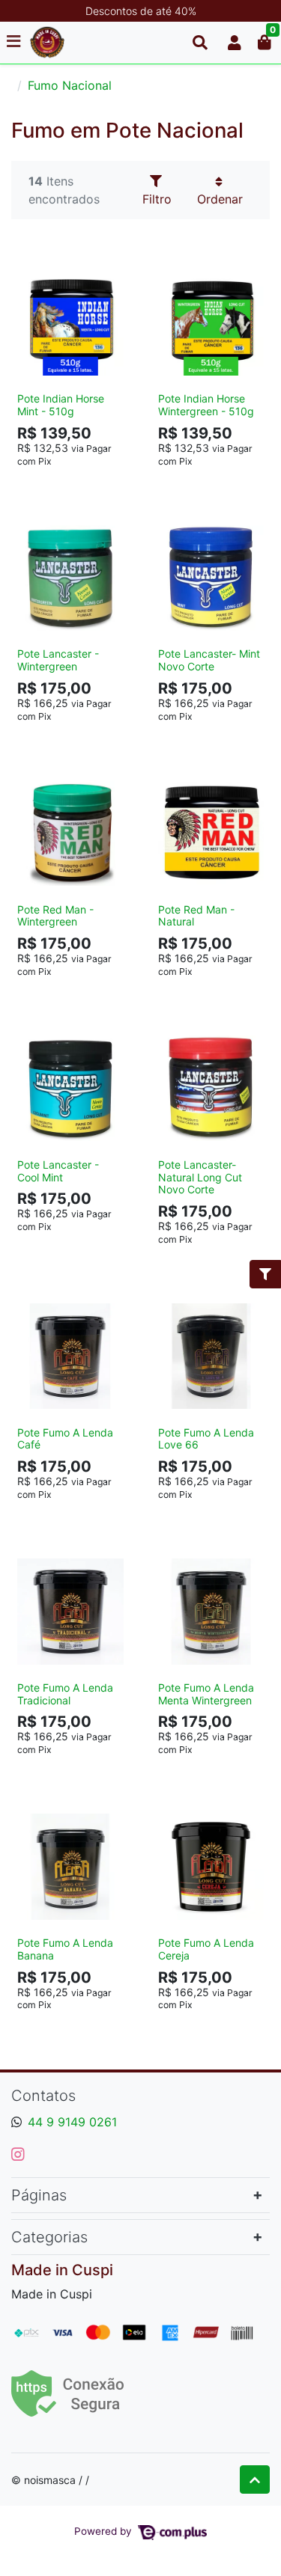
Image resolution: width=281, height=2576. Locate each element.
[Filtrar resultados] (265, 1274)
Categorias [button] (49, 2237)
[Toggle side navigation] (15, 42)
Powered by (105, 2531)
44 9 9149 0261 (72, 2122)
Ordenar (220, 199)
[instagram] (18, 2154)
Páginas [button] (39, 2195)
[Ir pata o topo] (255, 2479)
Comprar (77, 484)
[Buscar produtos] (200, 43)
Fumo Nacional (70, 85)
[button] (235, 43)
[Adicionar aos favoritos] (36, 269)
